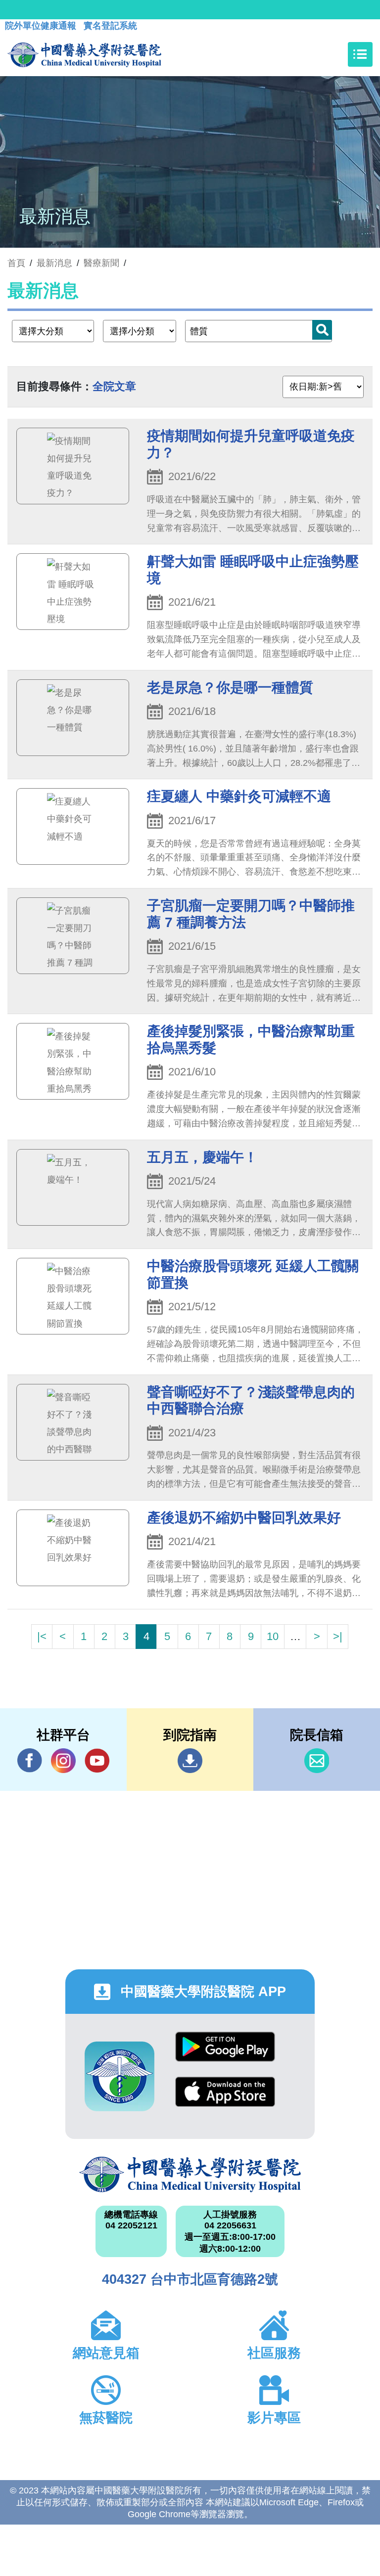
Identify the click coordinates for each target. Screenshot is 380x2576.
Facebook (30, 1761)
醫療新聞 (101, 263)
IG (63, 1761)
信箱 (317, 1761)
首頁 (16, 263)
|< (42, 1636)
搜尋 (322, 330)
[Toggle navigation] (360, 54)
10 (273, 1636)
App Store (225, 2099)
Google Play (225, 2054)
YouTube (97, 1761)
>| (338, 1636)
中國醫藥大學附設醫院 (190, 2175)
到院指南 (190, 1761)
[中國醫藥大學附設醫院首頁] (84, 54)
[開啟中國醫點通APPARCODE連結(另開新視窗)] (119, 2076)
